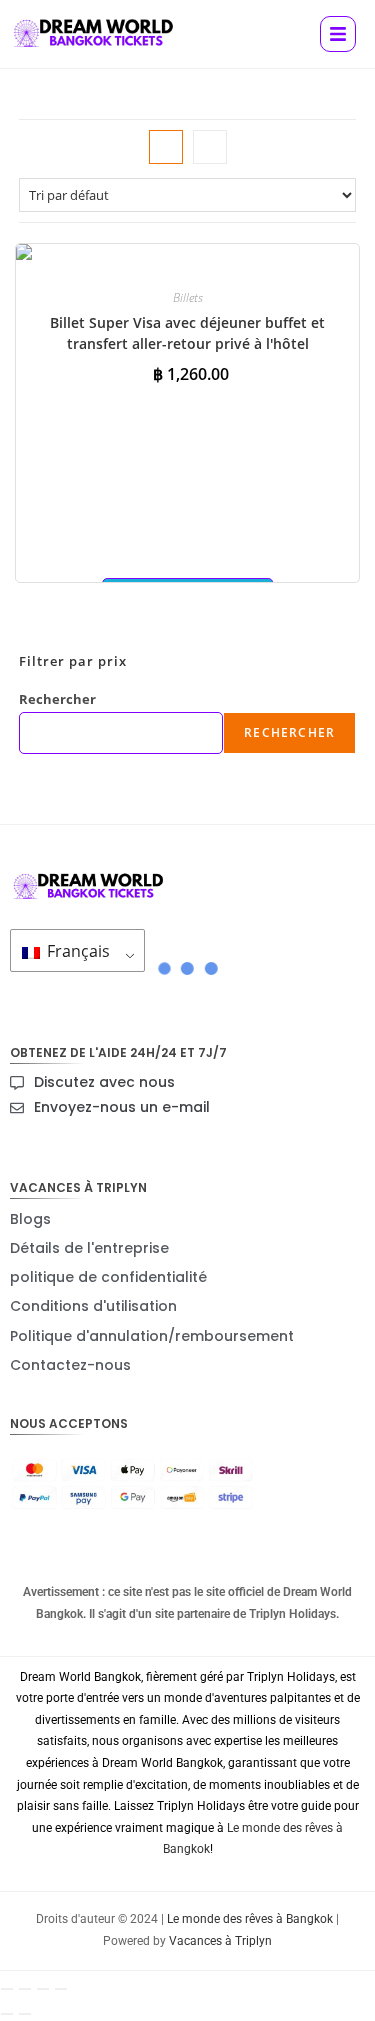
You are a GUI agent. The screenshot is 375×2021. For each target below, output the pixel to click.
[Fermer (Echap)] (61, 1989)
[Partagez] (43, 1989)
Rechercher (57, 699)
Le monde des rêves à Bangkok (250, 1919)
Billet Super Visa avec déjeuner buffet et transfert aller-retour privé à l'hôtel (187, 333)
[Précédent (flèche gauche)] (7, 2014)
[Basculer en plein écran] (25, 1989)
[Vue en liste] (210, 147)
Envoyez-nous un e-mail (122, 1107)
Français (76, 951)
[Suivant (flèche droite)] (25, 2014)
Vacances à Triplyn (220, 1941)
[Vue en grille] (166, 147)
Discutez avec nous (104, 1082)
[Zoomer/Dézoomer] (7, 1989)
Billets (188, 297)
